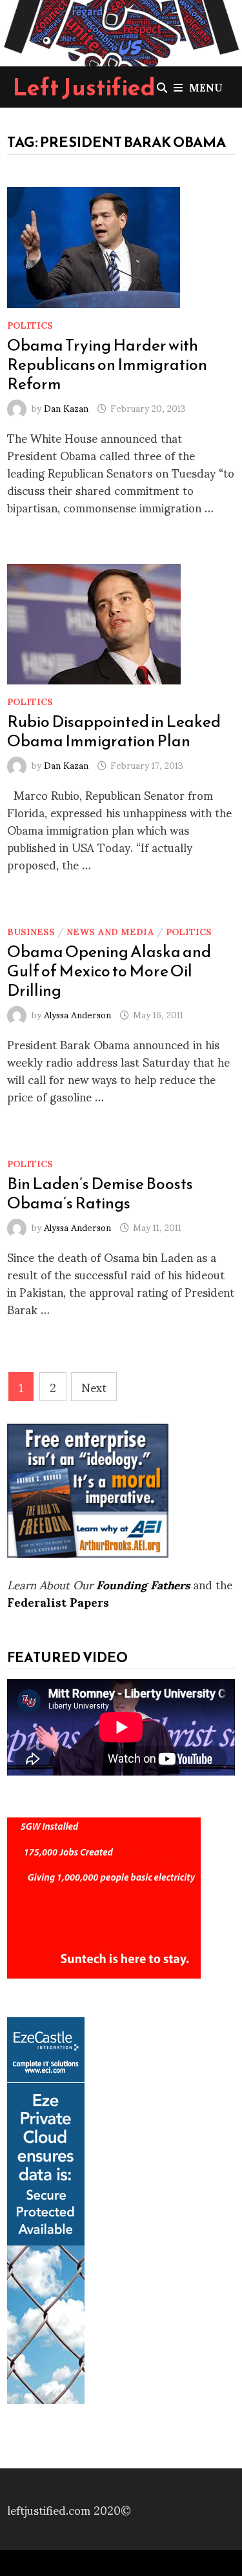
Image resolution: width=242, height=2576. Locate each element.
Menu (206, 87)
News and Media (110, 931)
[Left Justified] (121, 31)
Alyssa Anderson (77, 1014)
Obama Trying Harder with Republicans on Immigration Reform (107, 364)
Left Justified (84, 87)
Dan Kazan (66, 408)
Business (31, 931)
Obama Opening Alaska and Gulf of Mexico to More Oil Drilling (109, 971)
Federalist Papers (58, 1601)
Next (94, 1387)
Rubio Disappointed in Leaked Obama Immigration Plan (114, 731)
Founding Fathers (143, 1584)
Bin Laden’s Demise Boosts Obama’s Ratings (100, 1193)
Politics (30, 324)
